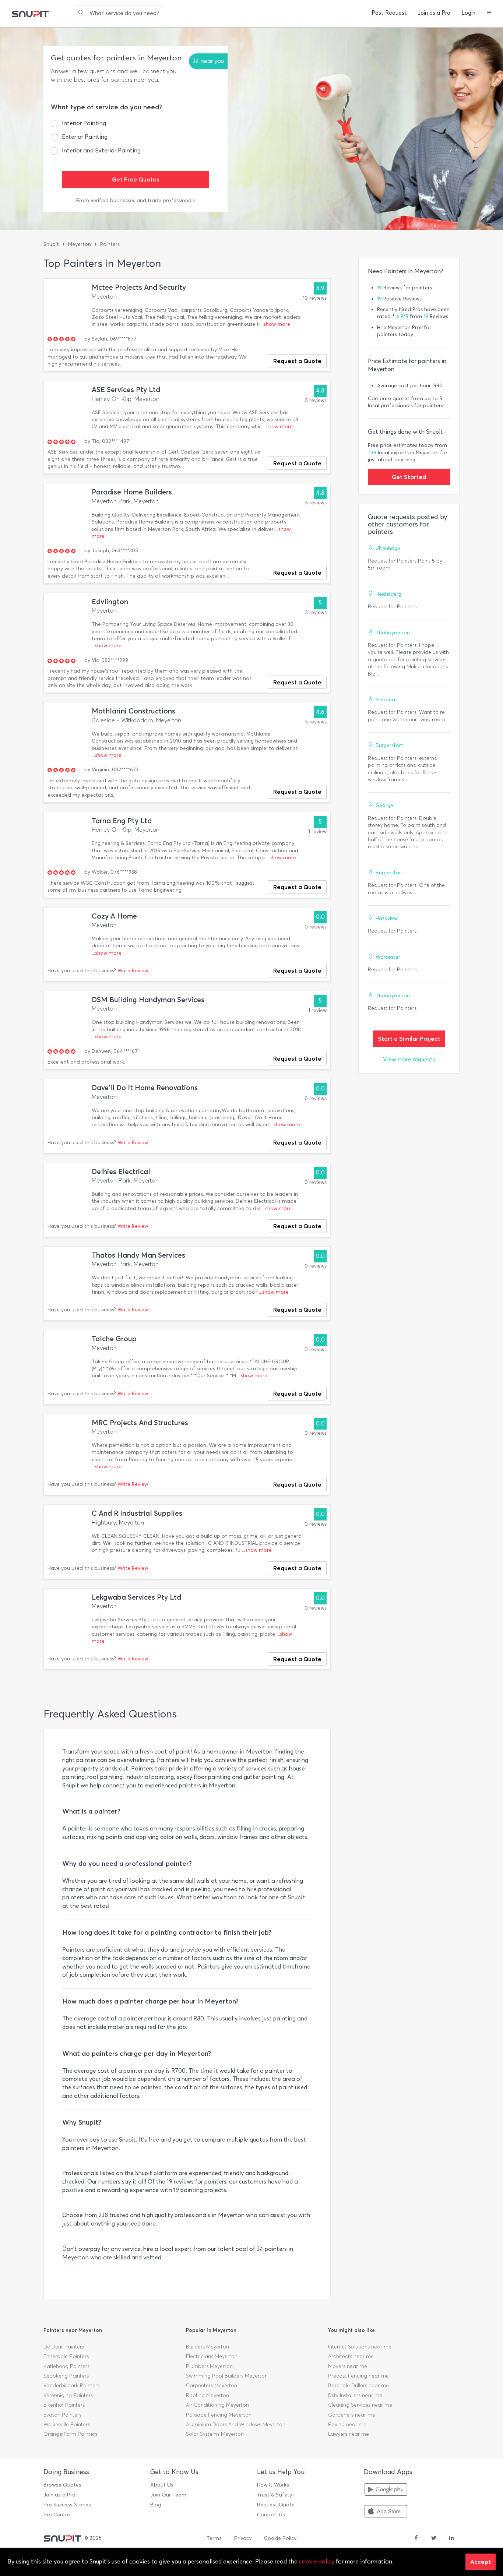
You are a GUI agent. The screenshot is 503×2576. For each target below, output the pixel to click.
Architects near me (351, 2356)
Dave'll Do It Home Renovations (145, 1088)
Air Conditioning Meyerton (217, 2405)
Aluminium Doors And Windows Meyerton (236, 2425)
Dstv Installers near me (355, 2395)
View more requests (409, 1059)
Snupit (51, 244)
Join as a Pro (434, 13)
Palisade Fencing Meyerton (219, 2415)
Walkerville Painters (67, 2425)
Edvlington (110, 602)
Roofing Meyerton (207, 2395)
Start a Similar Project (409, 1039)
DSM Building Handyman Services (148, 1000)
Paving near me (347, 2425)
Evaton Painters (62, 2415)
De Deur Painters (64, 2347)
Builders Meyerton (207, 2347)
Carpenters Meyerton (212, 2385)
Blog (156, 2505)
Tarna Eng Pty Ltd (122, 821)
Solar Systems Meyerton (215, 2434)
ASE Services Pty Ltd (126, 390)
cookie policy (317, 2561)
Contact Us (271, 2515)
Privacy (243, 2538)
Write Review (133, 971)
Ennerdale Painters (66, 2356)
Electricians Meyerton (212, 2356)
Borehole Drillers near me (358, 2385)
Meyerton (80, 244)
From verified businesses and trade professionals (136, 200)
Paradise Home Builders (132, 492)
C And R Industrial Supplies (137, 1513)
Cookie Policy (280, 2538)
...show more (275, 324)
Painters (110, 244)
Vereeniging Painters (68, 2395)
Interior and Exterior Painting (101, 150)
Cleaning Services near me (360, 2405)
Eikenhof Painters (64, 2405)
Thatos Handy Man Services (138, 1255)
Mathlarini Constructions (133, 711)
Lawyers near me (349, 2434)
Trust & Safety (275, 2495)
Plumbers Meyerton (209, 2366)
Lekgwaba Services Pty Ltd (136, 1597)
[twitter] (434, 2538)
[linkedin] (451, 2538)
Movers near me (348, 2366)
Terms (214, 2538)
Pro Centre (57, 2515)
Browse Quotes (62, 2485)
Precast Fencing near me (358, 2376)
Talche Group (114, 1339)
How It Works (273, 2485)
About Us (162, 2485)
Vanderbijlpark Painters (71, 2385)
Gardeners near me (352, 2415)
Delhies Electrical (121, 1172)
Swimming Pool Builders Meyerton (227, 2376)
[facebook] (416, 2538)
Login (468, 13)
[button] (489, 13)
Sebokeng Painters (66, 2376)
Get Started (409, 477)
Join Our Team (168, 2495)
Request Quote (276, 2505)
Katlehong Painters (66, 2366)
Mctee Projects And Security (139, 287)
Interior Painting (84, 123)
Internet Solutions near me (360, 2347)
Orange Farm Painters (70, 2434)
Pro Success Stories (67, 2505)
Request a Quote (297, 361)
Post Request (389, 13)
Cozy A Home (114, 916)
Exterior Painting (85, 137)
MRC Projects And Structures (140, 1423)
